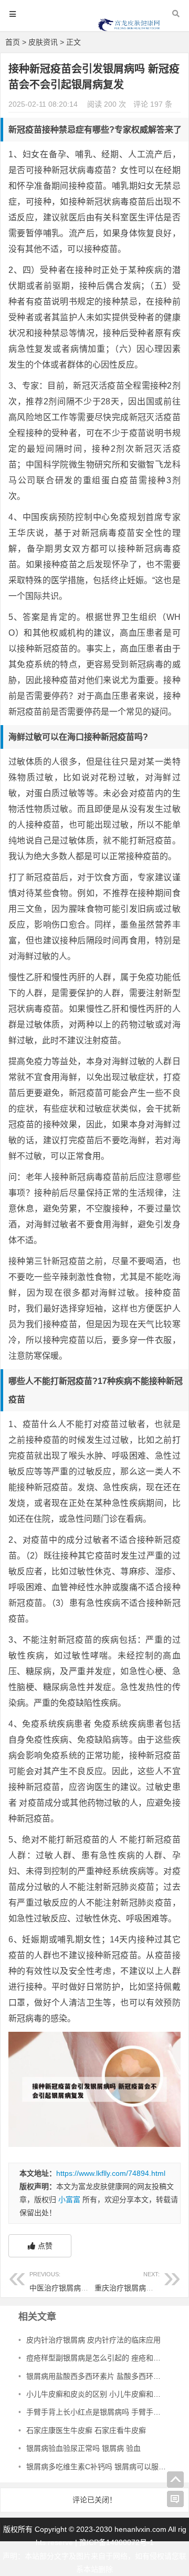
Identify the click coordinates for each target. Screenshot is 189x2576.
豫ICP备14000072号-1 (117, 2542)
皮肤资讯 (43, 42)
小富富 (69, 2200)
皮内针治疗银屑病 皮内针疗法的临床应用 (93, 2340)
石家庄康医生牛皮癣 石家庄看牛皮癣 (86, 2430)
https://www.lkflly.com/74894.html (111, 2173)
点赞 (45, 2246)
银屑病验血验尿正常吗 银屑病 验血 (83, 2448)
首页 (13, 42)
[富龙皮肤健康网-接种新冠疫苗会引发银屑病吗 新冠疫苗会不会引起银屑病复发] (129, 30)
